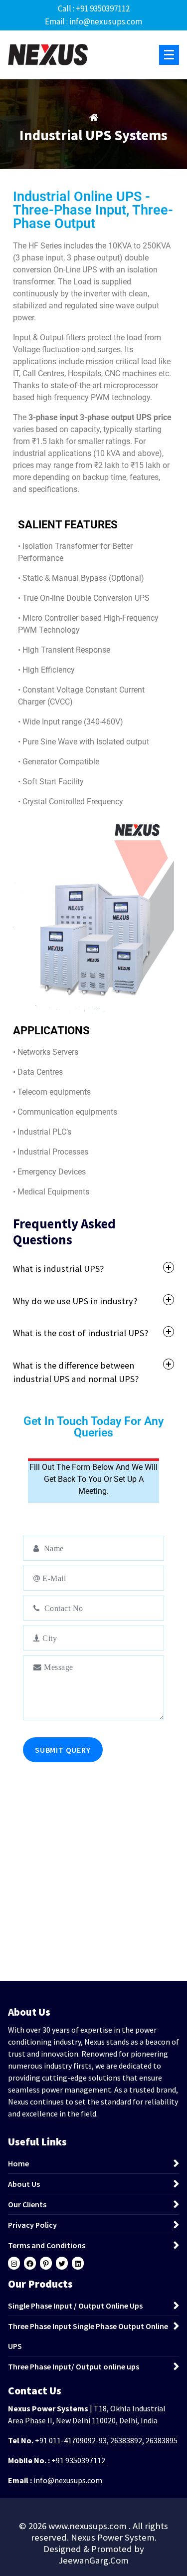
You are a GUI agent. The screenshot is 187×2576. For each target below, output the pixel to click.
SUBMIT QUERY (63, 1750)
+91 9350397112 (78, 2460)
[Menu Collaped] (169, 55)
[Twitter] (62, 2264)
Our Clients (27, 2204)
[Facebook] (30, 2264)
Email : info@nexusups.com (93, 21)
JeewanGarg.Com (93, 2560)
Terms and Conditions (47, 2245)
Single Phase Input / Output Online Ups (75, 2306)
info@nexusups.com (68, 2480)
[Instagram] (14, 2264)
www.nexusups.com (89, 2526)
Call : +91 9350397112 (94, 8)
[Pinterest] (46, 2264)
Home (18, 2163)
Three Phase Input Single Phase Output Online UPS (88, 2336)
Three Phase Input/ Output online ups (74, 2366)
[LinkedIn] (78, 2264)
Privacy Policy (32, 2225)
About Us (24, 2184)
